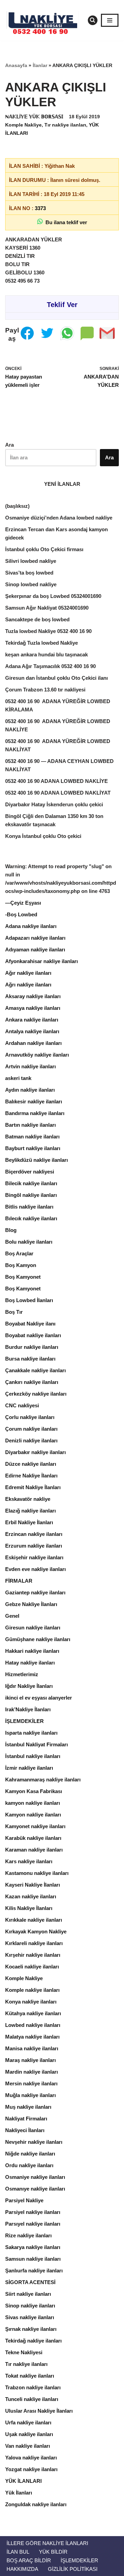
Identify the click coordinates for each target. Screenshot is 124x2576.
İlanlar (40, 65)
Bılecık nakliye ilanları (31, 1218)
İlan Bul (18, 2552)
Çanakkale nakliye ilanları (35, 1370)
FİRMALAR (19, 1581)
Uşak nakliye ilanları (29, 2434)
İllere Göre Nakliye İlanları (47, 2543)
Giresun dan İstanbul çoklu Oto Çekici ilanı (56, 678)
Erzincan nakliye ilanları (34, 1534)
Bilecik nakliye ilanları (31, 1183)
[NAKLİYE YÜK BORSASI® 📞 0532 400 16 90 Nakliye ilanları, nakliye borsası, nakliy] (45, 20)
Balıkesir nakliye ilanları (34, 1101)
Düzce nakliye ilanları (31, 1464)
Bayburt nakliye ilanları (33, 1148)
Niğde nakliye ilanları (30, 2154)
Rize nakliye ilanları (28, 2235)
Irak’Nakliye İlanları (28, 1709)
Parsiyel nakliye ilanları (33, 2212)
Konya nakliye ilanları (31, 2002)
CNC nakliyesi (22, 1405)
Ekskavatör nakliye (28, 1499)
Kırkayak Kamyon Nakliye (36, 1931)
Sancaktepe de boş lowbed (37, 619)
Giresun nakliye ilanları (33, 1628)
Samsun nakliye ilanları (33, 2259)
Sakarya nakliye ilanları (33, 2247)
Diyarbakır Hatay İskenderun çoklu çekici (54, 804)
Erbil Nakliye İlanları (29, 1522)
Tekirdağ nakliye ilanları (33, 2341)
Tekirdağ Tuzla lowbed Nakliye (42, 643)
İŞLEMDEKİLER (24, 1721)
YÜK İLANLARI (23, 2481)
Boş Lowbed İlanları (29, 1300)
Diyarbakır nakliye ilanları (35, 1452)
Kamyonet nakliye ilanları (35, 1826)
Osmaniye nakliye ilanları (35, 2177)
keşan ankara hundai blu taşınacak (46, 654)
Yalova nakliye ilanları (31, 2458)
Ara (9, 445)
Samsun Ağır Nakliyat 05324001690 (47, 608)
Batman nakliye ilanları (32, 1137)
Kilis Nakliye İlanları (29, 1908)
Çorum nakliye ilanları (31, 1429)
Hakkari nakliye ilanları (32, 1651)
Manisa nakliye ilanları (32, 2048)
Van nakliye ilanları (28, 2446)
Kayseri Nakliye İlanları (33, 1885)
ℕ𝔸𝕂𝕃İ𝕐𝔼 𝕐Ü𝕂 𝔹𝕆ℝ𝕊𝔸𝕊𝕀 (34, 117)
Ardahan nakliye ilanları (33, 1043)
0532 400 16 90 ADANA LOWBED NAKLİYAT (58, 793)
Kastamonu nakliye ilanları (37, 1873)
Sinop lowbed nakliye (31, 584)
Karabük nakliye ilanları (33, 1838)
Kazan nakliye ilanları (31, 1896)
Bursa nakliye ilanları (30, 1359)
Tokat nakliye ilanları (30, 2376)
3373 (40, 208)
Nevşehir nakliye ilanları (34, 2142)
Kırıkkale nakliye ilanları (34, 1920)
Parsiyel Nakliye (24, 2200)
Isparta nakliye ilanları (31, 1733)
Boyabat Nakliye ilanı (30, 1324)
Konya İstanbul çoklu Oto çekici (43, 836)
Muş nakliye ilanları (28, 2107)
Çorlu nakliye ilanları (30, 1417)
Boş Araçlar (19, 1253)
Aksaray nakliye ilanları (33, 996)
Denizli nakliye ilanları (31, 1440)
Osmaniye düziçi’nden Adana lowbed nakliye (59, 518)
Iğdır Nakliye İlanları (29, 1686)
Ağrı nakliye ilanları (28, 985)
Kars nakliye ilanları (29, 1861)
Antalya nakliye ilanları (32, 1031)
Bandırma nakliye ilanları (35, 1113)
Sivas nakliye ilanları (30, 2317)
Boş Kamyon (21, 1265)
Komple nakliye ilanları (32, 1990)
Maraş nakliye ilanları (30, 2060)
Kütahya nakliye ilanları (33, 2013)
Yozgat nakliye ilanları (31, 2469)
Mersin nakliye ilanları (31, 2083)
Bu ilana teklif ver (65, 222)
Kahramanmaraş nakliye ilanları (43, 1780)
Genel (12, 1616)
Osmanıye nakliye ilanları (35, 2189)
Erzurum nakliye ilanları (34, 1546)
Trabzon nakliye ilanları (33, 2387)
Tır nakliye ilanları (65, 125)
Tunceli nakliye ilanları (32, 2399)
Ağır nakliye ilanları (28, 973)
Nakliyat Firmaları (26, 2119)
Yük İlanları (19, 2493)
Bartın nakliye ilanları (30, 1125)
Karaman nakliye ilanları (34, 1850)
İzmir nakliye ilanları (29, 1768)
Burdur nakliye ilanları (32, 1347)
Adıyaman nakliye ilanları (35, 949)
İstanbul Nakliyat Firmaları (37, 1744)
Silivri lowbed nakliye (31, 561)
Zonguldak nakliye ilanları (36, 2504)
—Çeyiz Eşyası (23, 903)
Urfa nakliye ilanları (28, 2422)
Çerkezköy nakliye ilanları (36, 1394)
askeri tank (18, 1078)
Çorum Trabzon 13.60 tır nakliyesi (45, 690)
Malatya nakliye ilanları (32, 2037)
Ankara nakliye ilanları (32, 1020)
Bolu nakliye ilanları (29, 1242)
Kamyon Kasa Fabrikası (34, 1791)
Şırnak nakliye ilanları (31, 2329)
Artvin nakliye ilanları (30, 1066)
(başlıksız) (17, 506)
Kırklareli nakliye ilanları (34, 1943)
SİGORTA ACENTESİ (30, 2282)
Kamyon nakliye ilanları (33, 1815)
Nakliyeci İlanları (25, 2130)
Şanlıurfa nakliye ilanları (34, 2271)
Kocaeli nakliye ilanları (32, 1967)
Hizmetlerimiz (22, 1674)
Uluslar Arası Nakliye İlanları (39, 2411)
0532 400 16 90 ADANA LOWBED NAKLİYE (56, 781)
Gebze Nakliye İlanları (31, 1604)
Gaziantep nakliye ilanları (35, 1592)
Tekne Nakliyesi (24, 2352)
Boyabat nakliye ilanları (33, 1335)
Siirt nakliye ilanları (28, 2294)
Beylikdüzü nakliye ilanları (37, 1160)
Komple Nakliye (23, 125)
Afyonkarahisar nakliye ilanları (42, 961)
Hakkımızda (22, 2569)
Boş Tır (14, 1312)
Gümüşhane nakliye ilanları (38, 1639)
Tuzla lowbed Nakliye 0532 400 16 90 (48, 631)
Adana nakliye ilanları (31, 926)
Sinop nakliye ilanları (30, 2306)
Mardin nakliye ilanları (32, 2072)
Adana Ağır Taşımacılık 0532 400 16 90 (50, 666)
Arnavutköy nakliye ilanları (37, 1055)
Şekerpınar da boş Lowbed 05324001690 (53, 596)
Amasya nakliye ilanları (33, 1008)
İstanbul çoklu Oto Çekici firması (44, 549)
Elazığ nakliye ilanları (30, 1511)
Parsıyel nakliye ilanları (33, 2224)
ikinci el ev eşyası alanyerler (39, 1698)
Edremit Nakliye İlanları (33, 1487)
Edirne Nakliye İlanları (31, 1476)
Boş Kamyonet (23, 1277)
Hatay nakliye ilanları (30, 1663)
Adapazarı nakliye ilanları (35, 938)
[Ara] (93, 20)
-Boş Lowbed (21, 914)
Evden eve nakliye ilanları (35, 1569)
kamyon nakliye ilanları (33, 1803)
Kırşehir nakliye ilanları (33, 1955)
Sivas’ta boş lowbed (29, 573)
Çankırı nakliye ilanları (32, 1382)
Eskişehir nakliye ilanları (34, 1557)
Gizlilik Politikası (73, 2569)
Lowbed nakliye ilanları (33, 2025)
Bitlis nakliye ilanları (29, 1207)
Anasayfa (16, 65)
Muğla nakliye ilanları (30, 2095)
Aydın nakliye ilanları (30, 1090)
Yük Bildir (53, 2552)
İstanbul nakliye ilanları (33, 1756)
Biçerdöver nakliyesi (30, 1172)
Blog (11, 1230)
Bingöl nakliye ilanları (31, 1195)
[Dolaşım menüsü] (110, 20)
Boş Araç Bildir (29, 2560)
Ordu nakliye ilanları (29, 2165)
